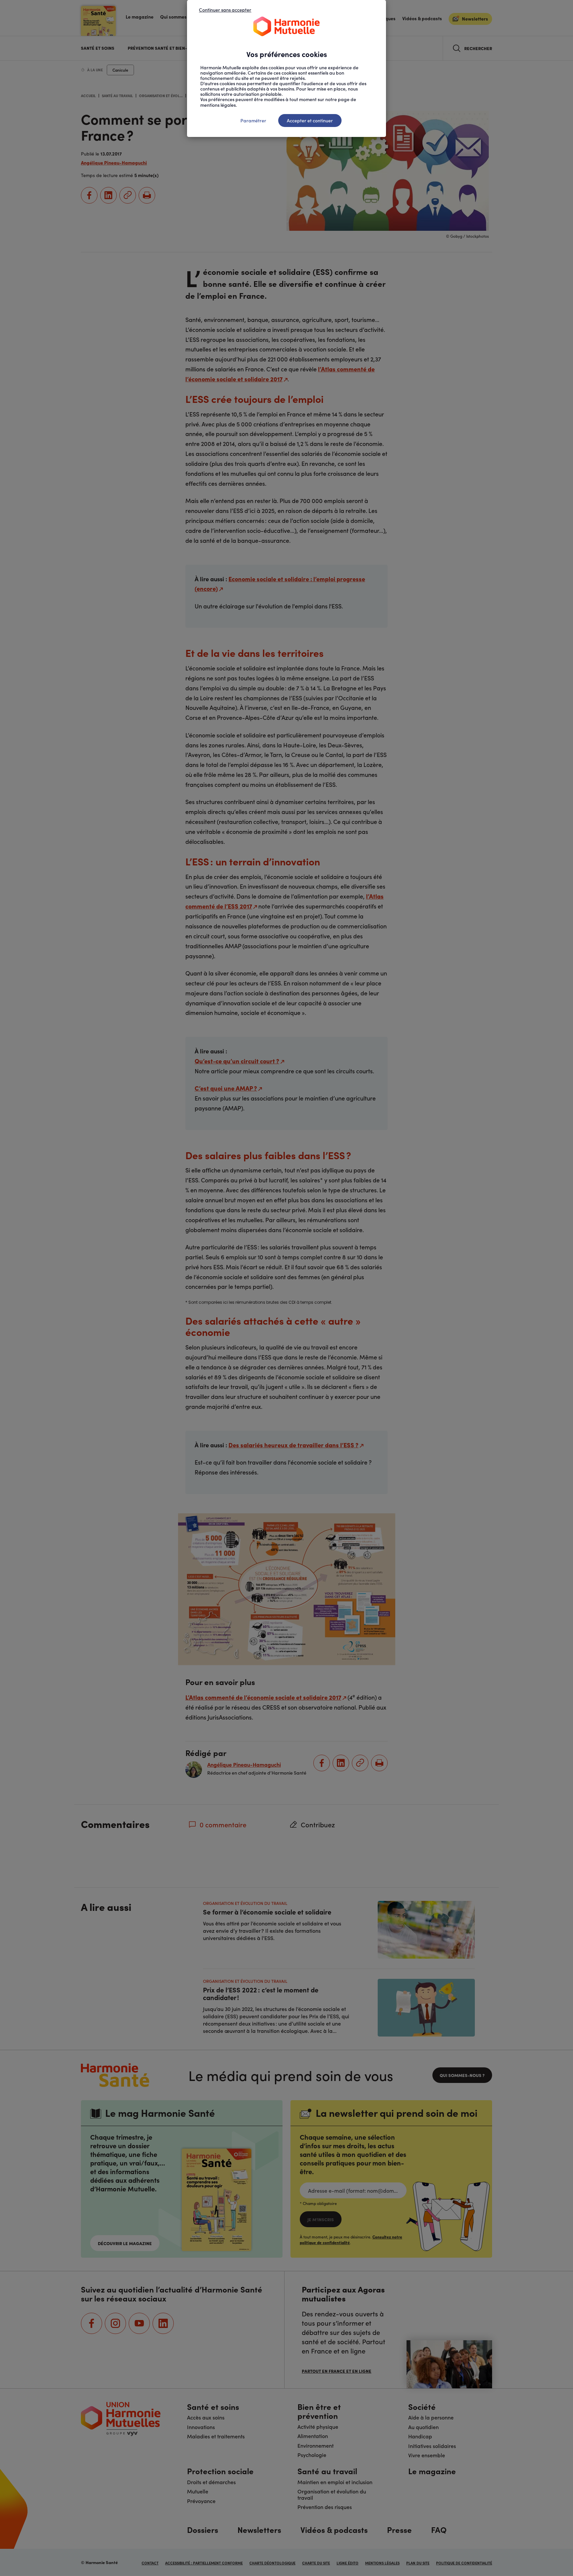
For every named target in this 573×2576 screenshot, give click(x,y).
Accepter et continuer (310, 120)
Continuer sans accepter (225, 10)
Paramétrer (253, 120)
